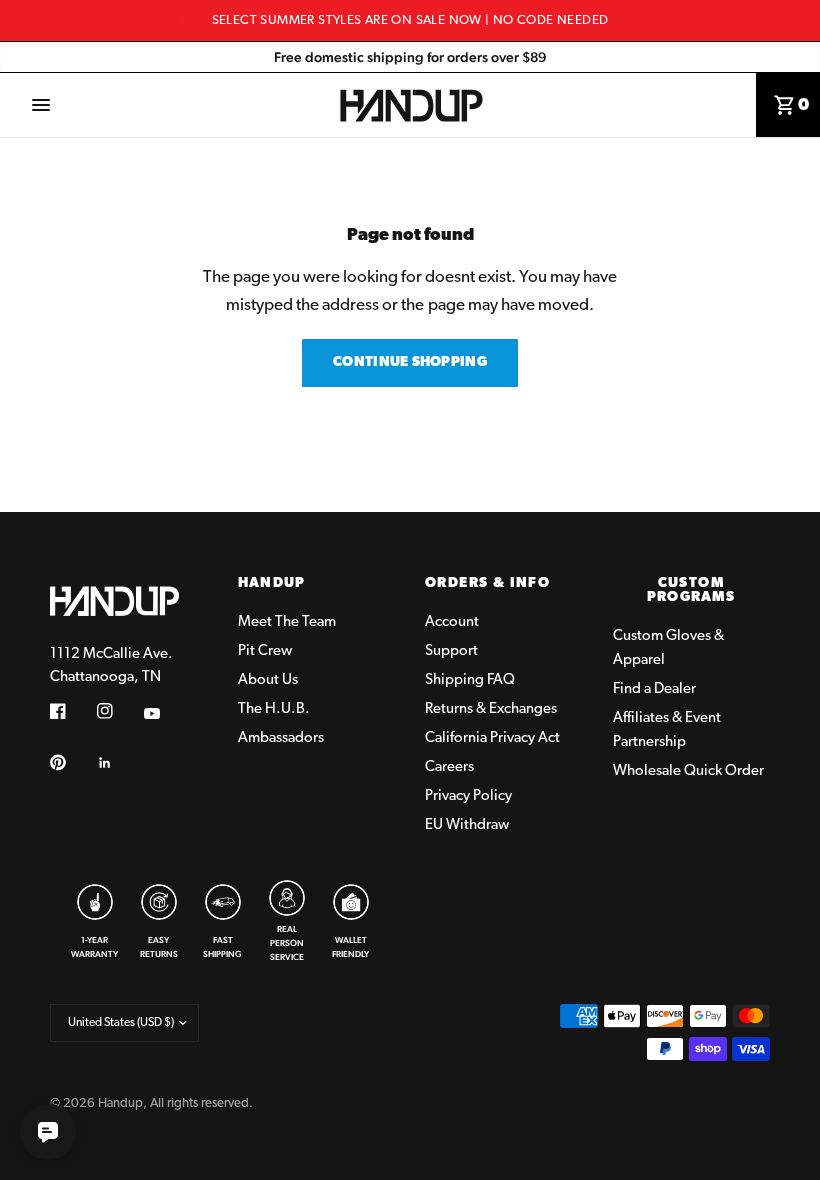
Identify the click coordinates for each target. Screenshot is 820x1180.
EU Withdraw (467, 825)
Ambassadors (281, 738)
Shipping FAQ (470, 680)
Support (451, 651)
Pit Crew (265, 651)
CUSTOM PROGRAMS (691, 591)
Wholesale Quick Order (688, 771)
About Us (268, 680)
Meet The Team (287, 622)
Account (452, 622)
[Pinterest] (72, 762)
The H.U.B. (274, 709)
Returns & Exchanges (491, 709)
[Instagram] (119, 711)
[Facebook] (72, 711)
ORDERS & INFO (487, 584)
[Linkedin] (119, 763)
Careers (449, 767)
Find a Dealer (654, 689)
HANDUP (272, 584)
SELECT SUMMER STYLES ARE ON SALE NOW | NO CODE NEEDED (410, 20)
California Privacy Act (492, 738)
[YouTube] (166, 713)
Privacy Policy (468, 796)
